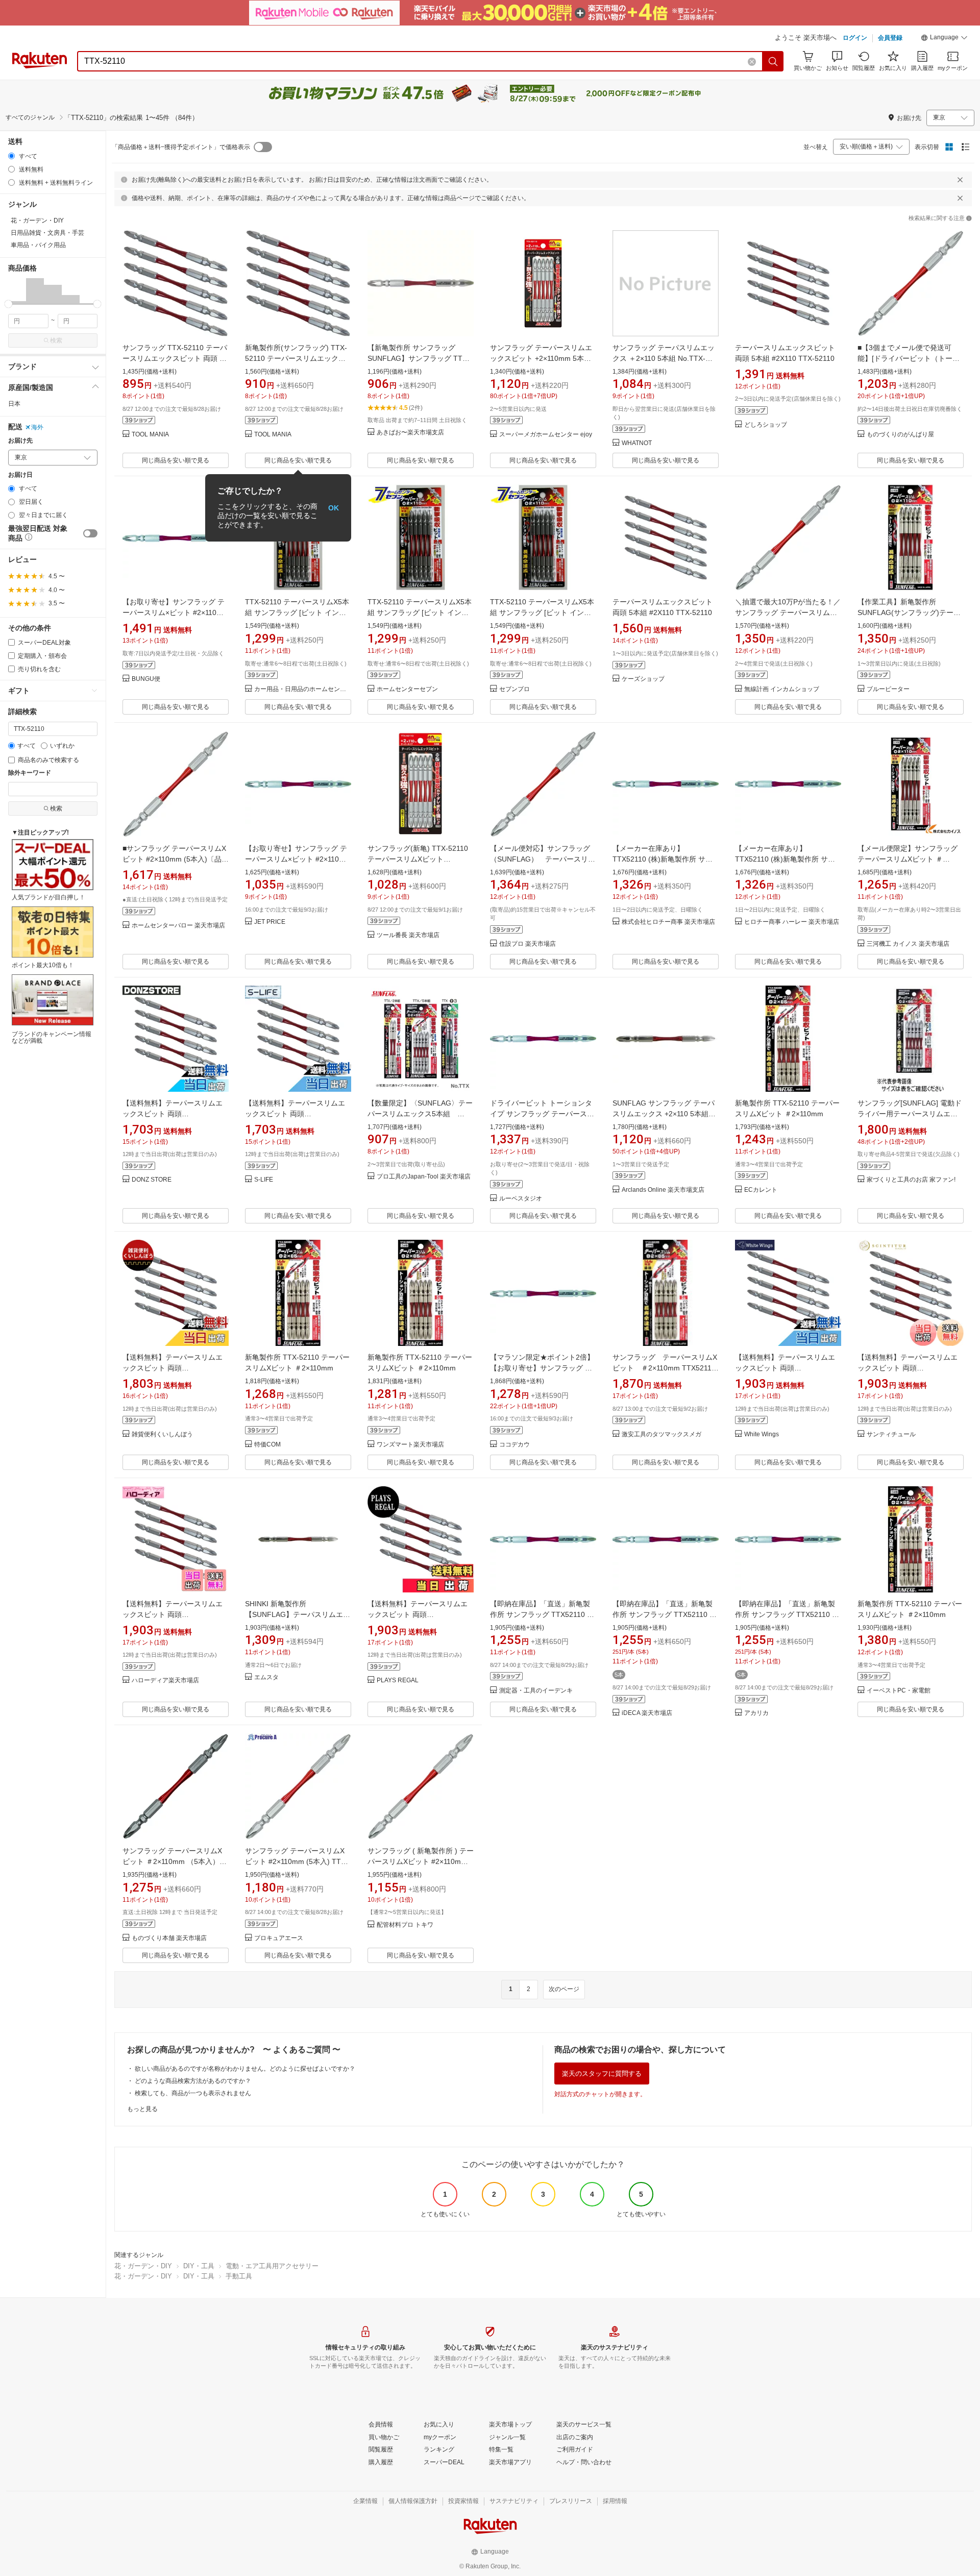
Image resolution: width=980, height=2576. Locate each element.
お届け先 (20, 441)
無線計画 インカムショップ (782, 689)
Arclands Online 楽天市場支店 (663, 1190)
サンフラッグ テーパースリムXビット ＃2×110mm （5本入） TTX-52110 (172, 1861)
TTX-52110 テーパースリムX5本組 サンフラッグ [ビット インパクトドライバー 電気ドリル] (297, 612)
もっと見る (142, 2109)
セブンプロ (514, 689)
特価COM (267, 1445)
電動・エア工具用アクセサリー (272, 2266)
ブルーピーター (888, 689)
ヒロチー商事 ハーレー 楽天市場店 (792, 922)
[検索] (773, 61)
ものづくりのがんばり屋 (900, 435)
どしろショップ (766, 425)
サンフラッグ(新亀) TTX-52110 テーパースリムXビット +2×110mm (418, 859)
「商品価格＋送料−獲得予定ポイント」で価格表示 (181, 147)
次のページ (564, 1989)
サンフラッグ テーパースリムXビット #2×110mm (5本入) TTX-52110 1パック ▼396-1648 (297, 1861)
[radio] (11, 156)
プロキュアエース (279, 1938)
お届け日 (20, 475)
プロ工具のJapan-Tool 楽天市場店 (424, 1177)
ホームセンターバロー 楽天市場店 (178, 926)
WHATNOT (637, 443)
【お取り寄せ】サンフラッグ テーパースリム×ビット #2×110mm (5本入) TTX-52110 (176, 612)
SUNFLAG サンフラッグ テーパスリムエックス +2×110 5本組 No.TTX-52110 (664, 1114)
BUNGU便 (146, 679)
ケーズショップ (643, 679)
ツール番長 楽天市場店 (408, 935)
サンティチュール (891, 1434)
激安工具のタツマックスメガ (661, 1434)
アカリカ (756, 1713)
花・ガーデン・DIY (143, 2266)
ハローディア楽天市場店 (165, 1680)
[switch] (90, 533)
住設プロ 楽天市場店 (528, 944)
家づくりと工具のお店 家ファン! (911, 1180)
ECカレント (761, 1190)
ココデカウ (514, 1445)
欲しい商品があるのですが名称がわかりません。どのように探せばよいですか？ (245, 2069)
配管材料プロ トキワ (405, 1925)
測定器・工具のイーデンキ (536, 1691)
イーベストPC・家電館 (899, 1691)
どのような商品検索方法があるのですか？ (193, 2081)
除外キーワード (30, 773)
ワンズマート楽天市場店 (410, 1445)
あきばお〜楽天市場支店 (410, 433)
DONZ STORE (152, 1180)
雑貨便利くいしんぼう (162, 1434)
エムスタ (266, 1677)
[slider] (8, 304)
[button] (944, 39)
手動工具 (239, 2276)
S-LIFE (264, 1180)
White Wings (762, 1434)
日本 (14, 404)
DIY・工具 (199, 2266)
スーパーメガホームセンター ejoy (546, 435)
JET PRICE (270, 922)
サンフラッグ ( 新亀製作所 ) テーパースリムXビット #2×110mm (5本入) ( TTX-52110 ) (421, 1861)
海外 (37, 427)
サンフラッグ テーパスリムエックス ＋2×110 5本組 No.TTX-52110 (664, 358)
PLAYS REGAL (398, 1680)
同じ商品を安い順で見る (176, 460)
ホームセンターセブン (407, 689)
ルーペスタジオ (521, 1199)
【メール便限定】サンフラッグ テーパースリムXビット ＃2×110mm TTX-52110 (908, 859)
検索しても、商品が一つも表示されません (193, 2093)
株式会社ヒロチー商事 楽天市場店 (668, 922)
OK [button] (334, 508)
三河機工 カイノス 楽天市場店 (908, 944)
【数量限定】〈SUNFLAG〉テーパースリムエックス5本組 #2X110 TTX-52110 (420, 1114)
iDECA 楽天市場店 (647, 1713)
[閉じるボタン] (960, 180)
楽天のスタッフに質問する (602, 2074)
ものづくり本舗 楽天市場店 (169, 1938)
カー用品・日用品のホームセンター (303, 689)
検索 (56, 340)
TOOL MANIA (150, 435)
